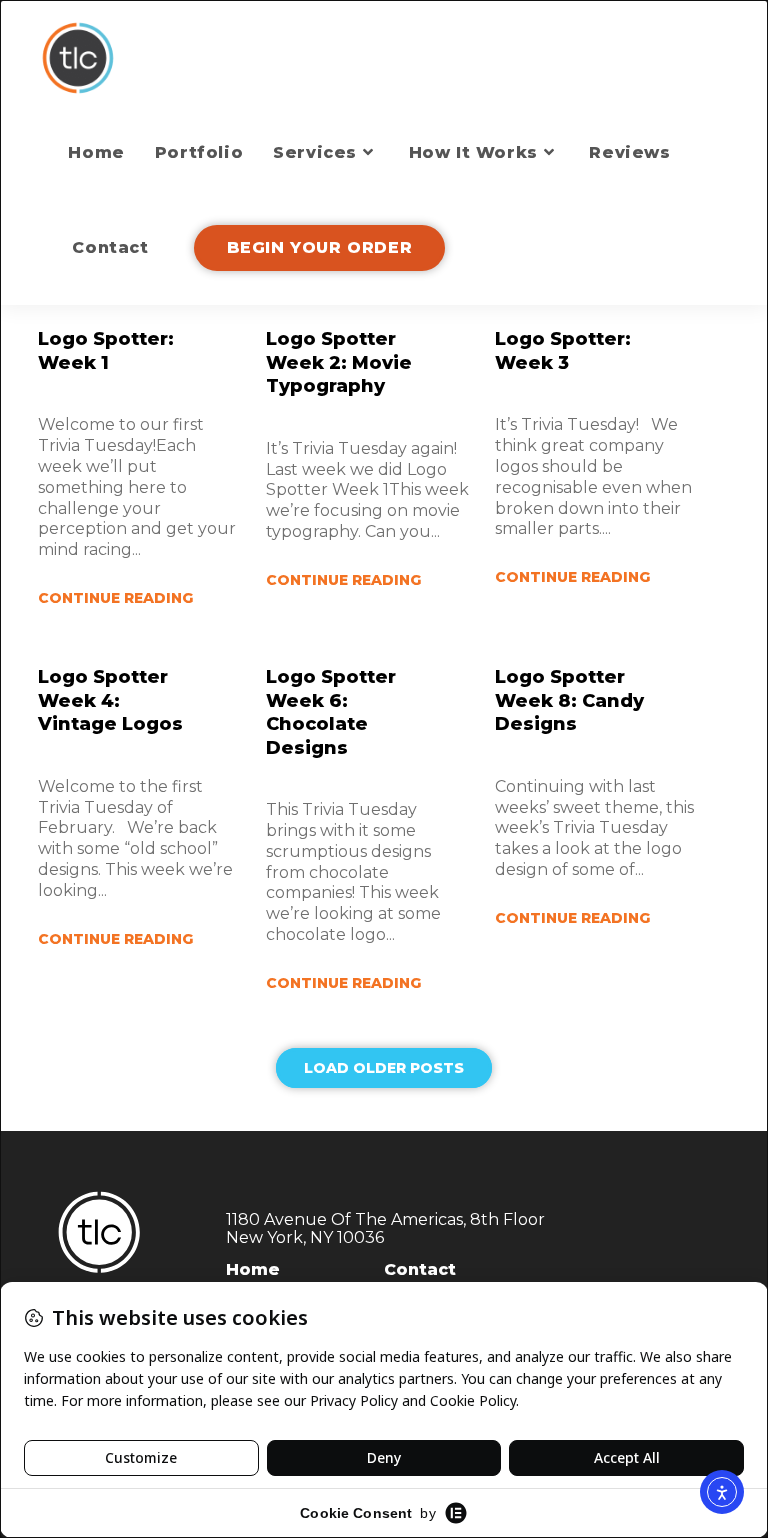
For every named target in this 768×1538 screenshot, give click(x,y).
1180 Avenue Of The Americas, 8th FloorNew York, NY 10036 (385, 1228)
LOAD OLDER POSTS (384, 1068)
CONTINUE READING (115, 598)
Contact (420, 1269)
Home (253, 1269)
